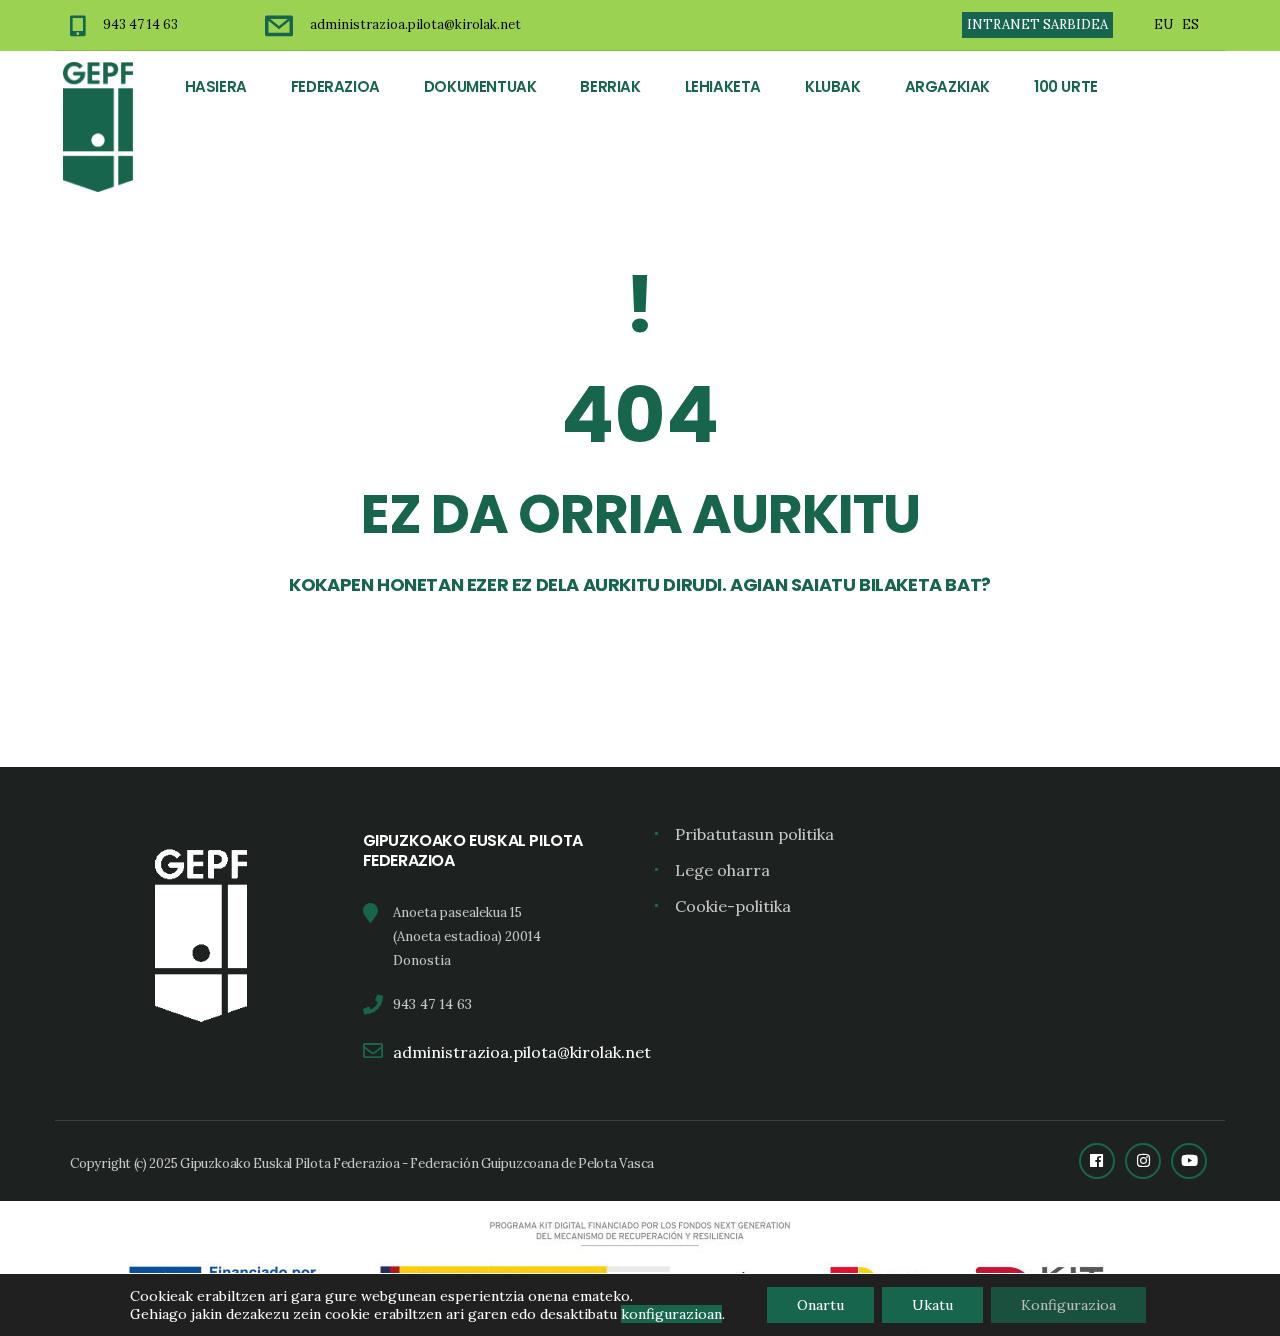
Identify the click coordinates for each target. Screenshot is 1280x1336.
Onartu (820, 1305)
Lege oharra (722, 870)
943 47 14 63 (140, 24)
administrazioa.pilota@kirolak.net (415, 24)
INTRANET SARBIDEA (1037, 24)
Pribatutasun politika (754, 834)
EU (1163, 24)
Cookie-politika (733, 906)
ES (1190, 24)
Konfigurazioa (1068, 1305)
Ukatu (932, 1305)
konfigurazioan (671, 1314)
